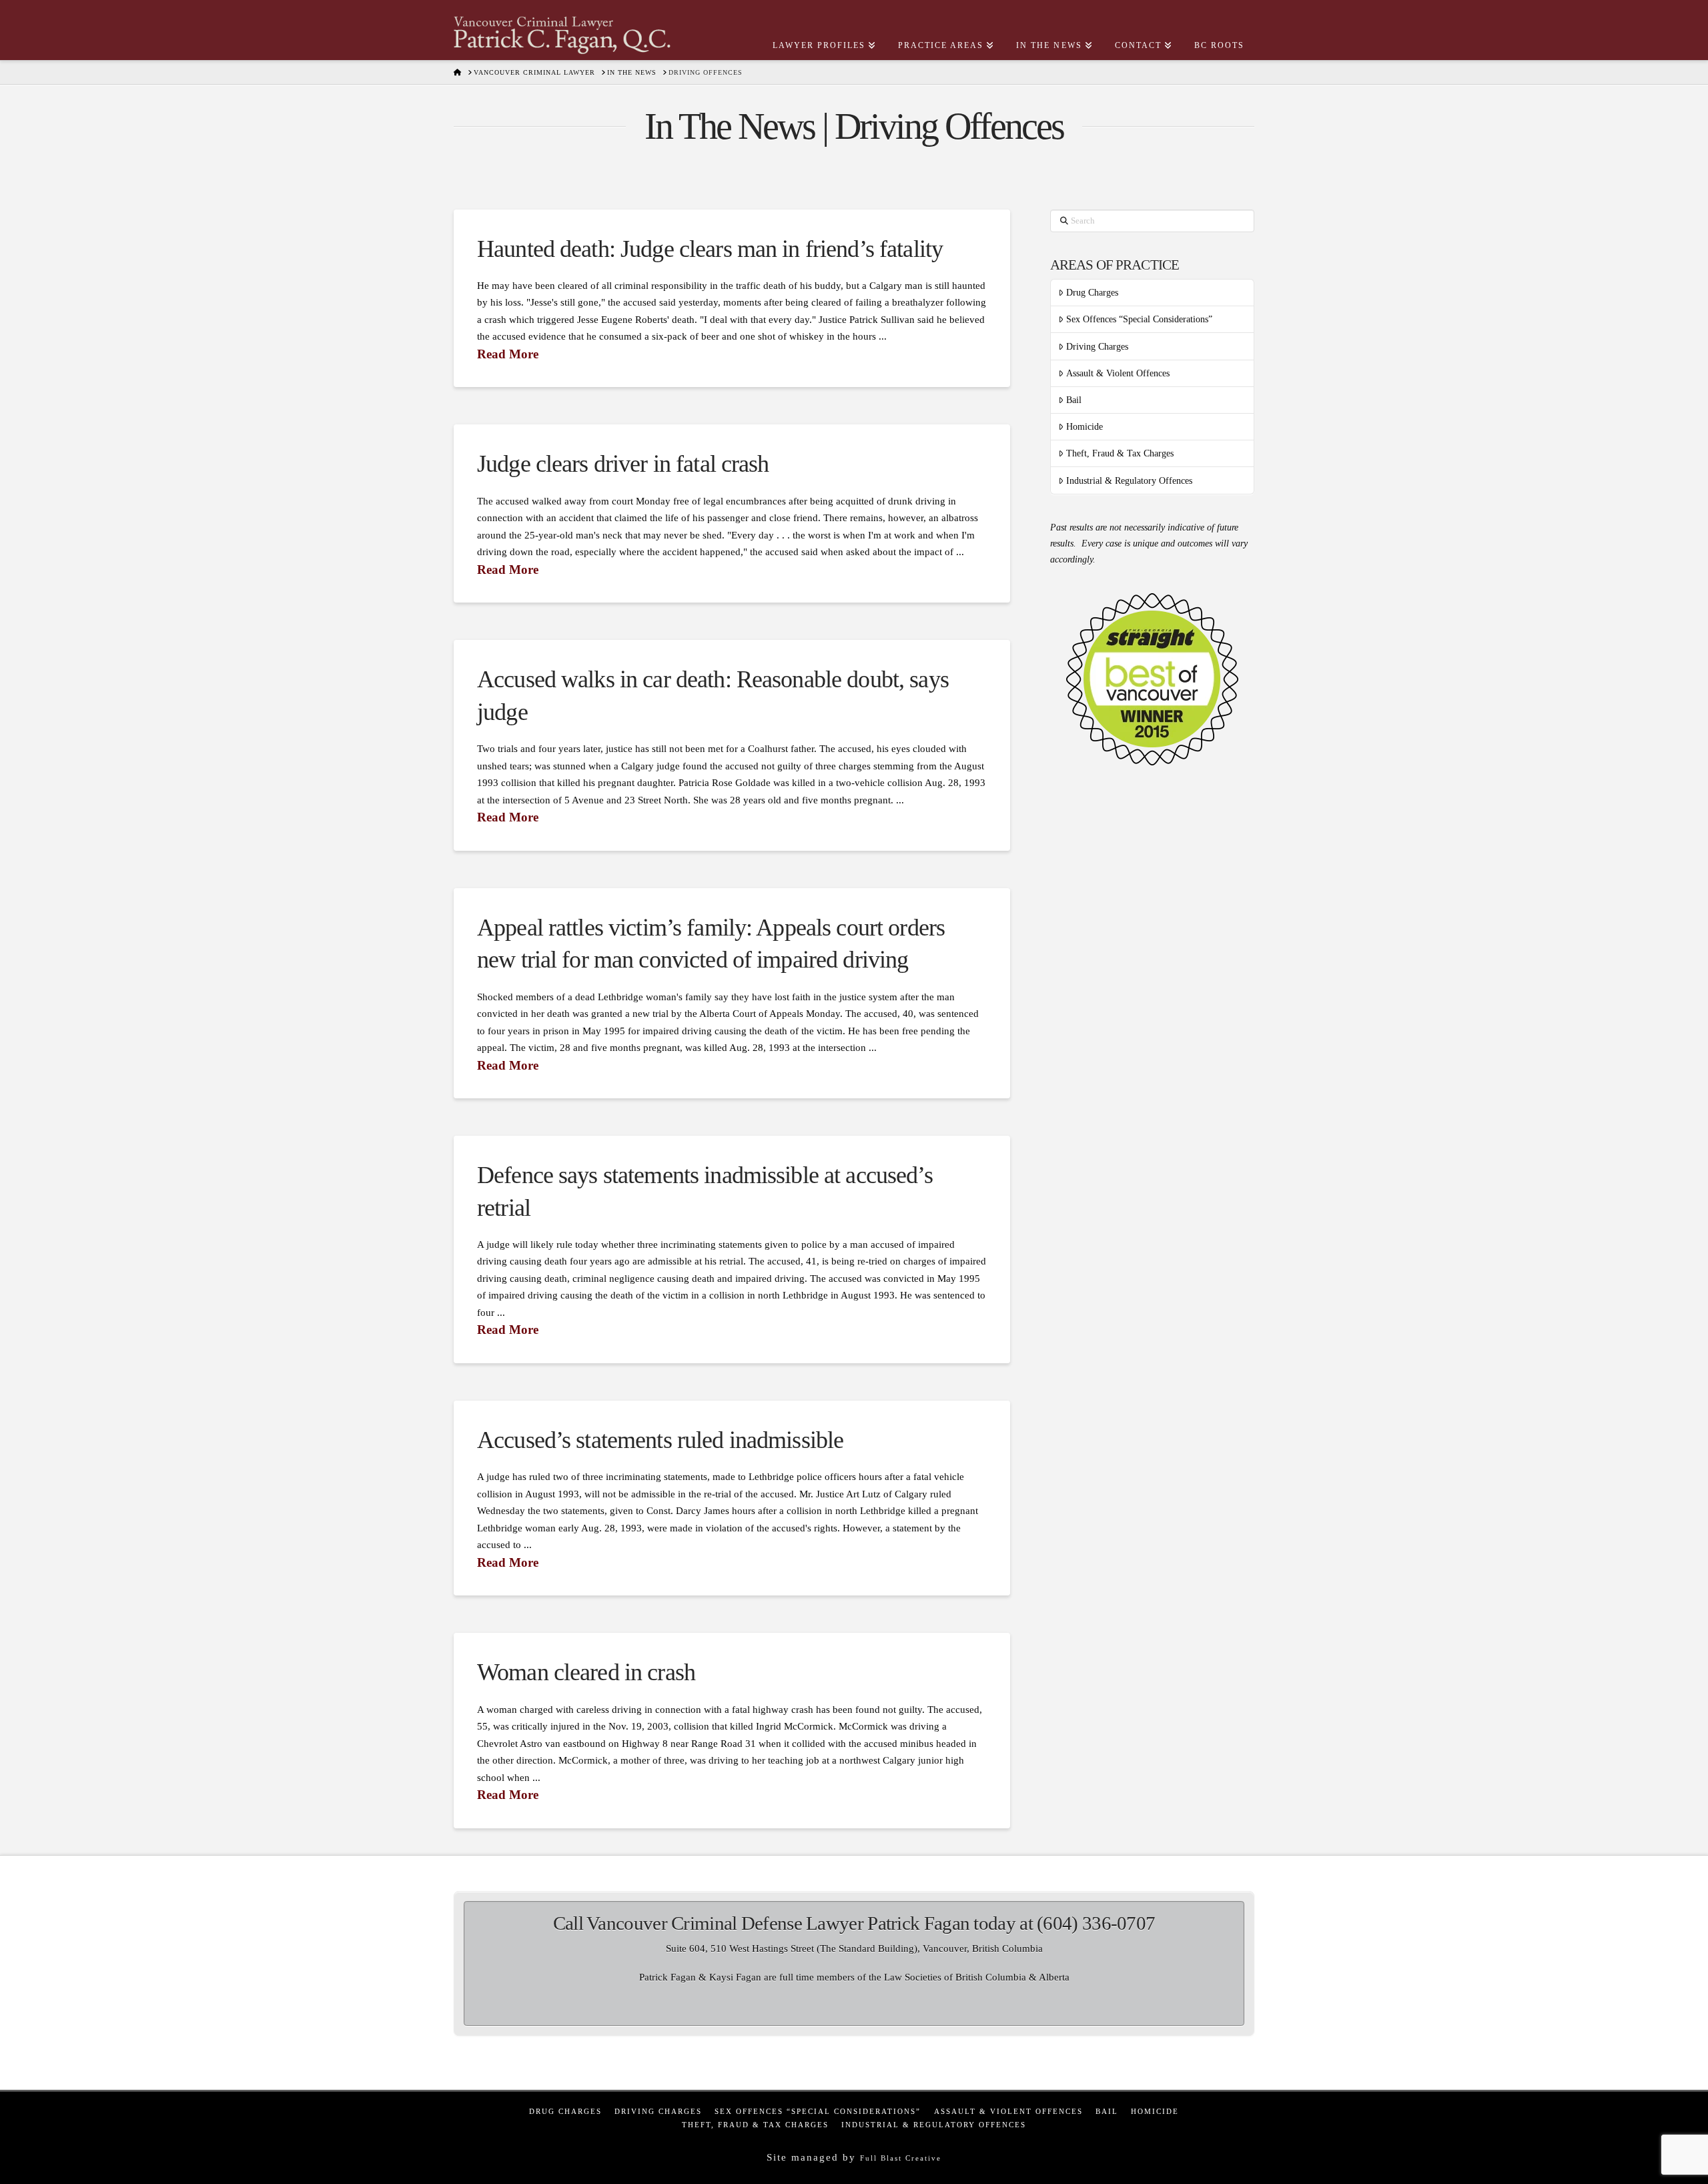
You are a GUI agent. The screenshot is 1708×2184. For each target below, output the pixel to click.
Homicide (1085, 427)
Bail (1074, 400)
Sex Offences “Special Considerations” (1139, 319)
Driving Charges (1097, 347)
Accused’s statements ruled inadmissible (660, 1440)
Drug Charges (1092, 293)
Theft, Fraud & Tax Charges (1120, 453)
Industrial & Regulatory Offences (1129, 481)
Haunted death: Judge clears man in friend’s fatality (710, 249)
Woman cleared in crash (586, 1672)
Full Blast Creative (901, 2158)
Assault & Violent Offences (1118, 373)
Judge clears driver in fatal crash (623, 464)
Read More (508, 354)
